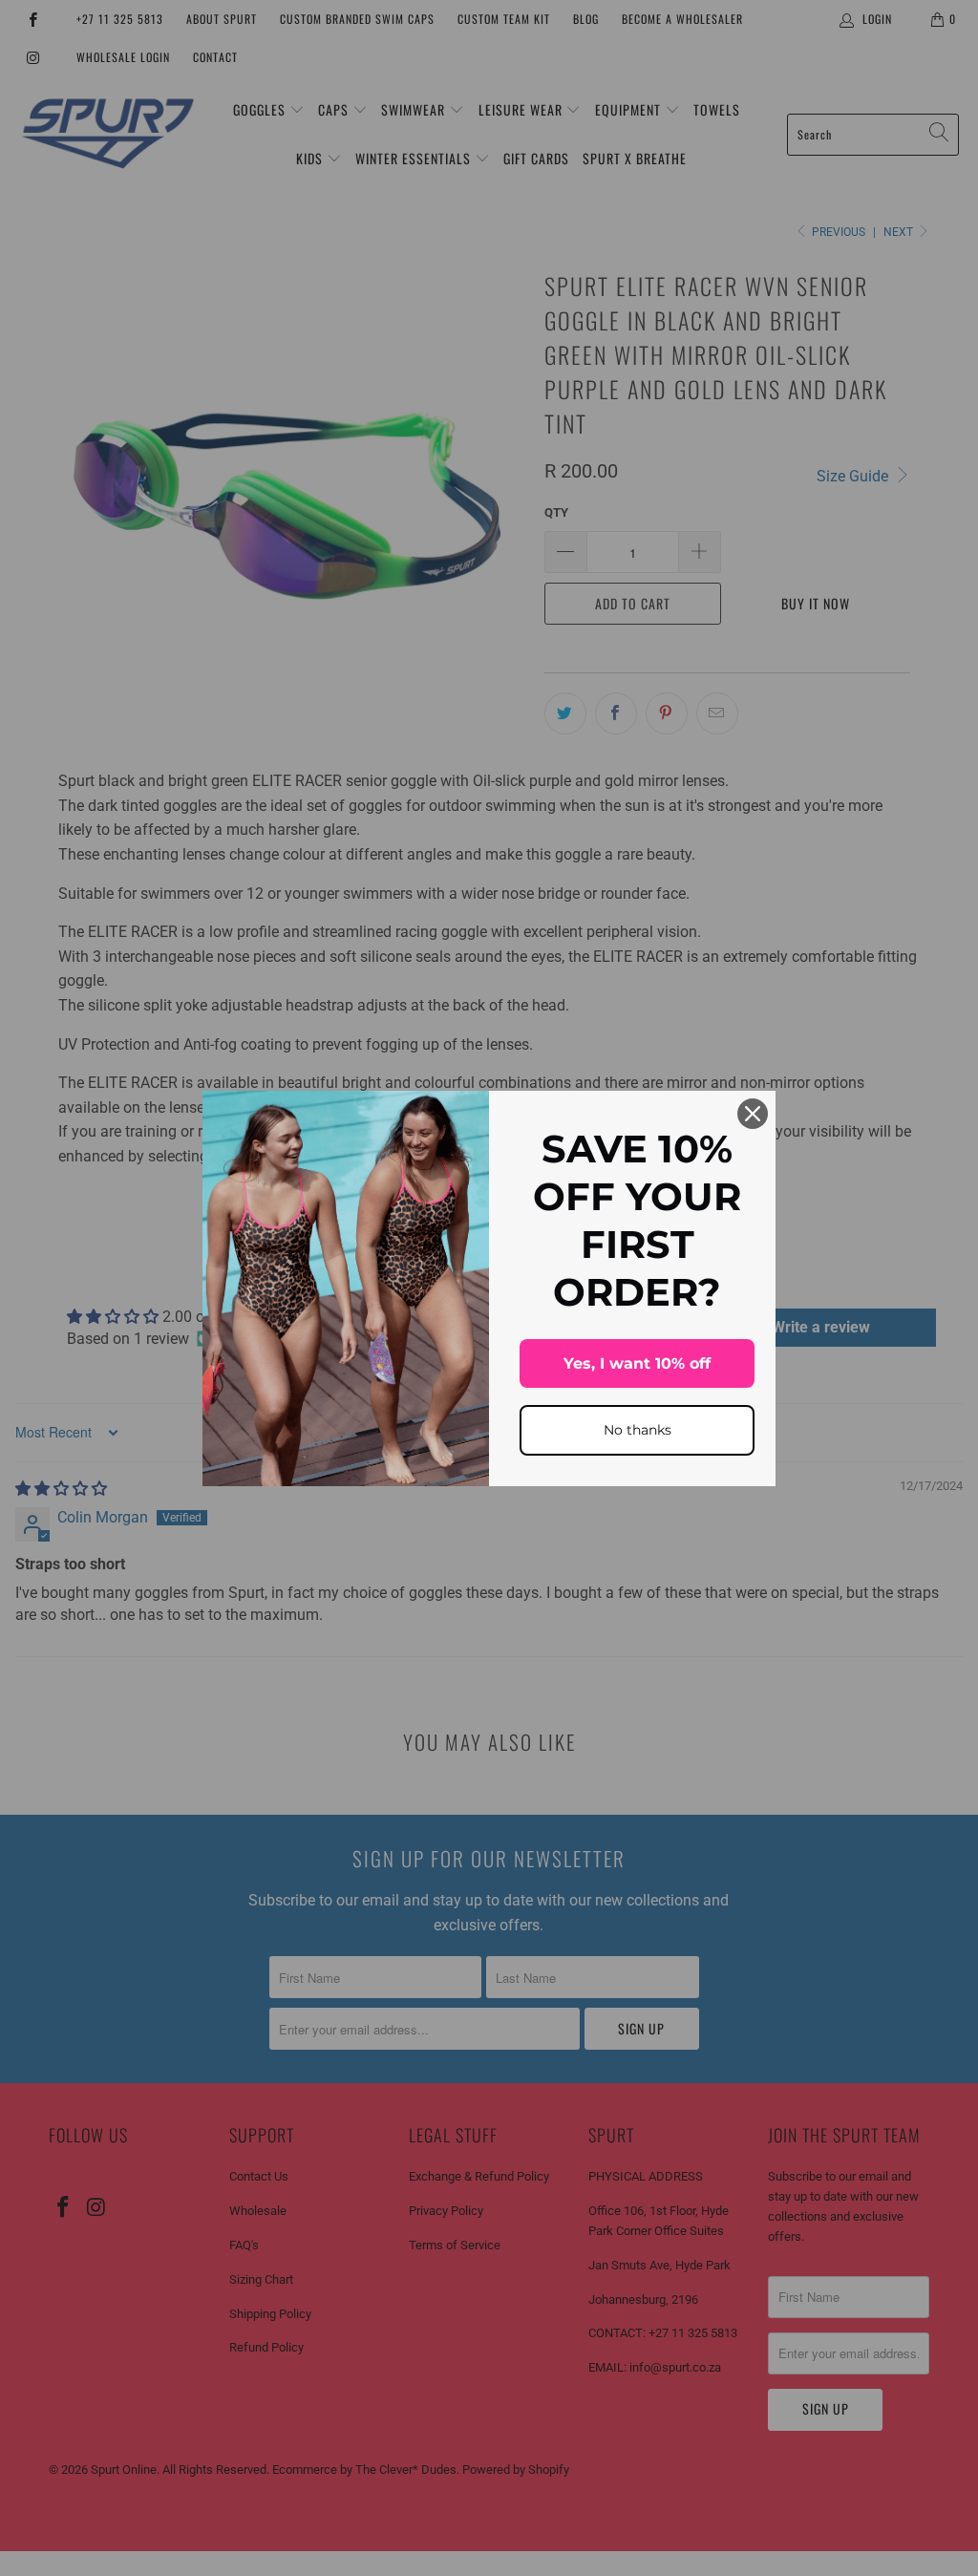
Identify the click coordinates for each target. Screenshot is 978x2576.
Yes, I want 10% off (637, 1363)
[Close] (753, 1114)
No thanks (638, 1430)
